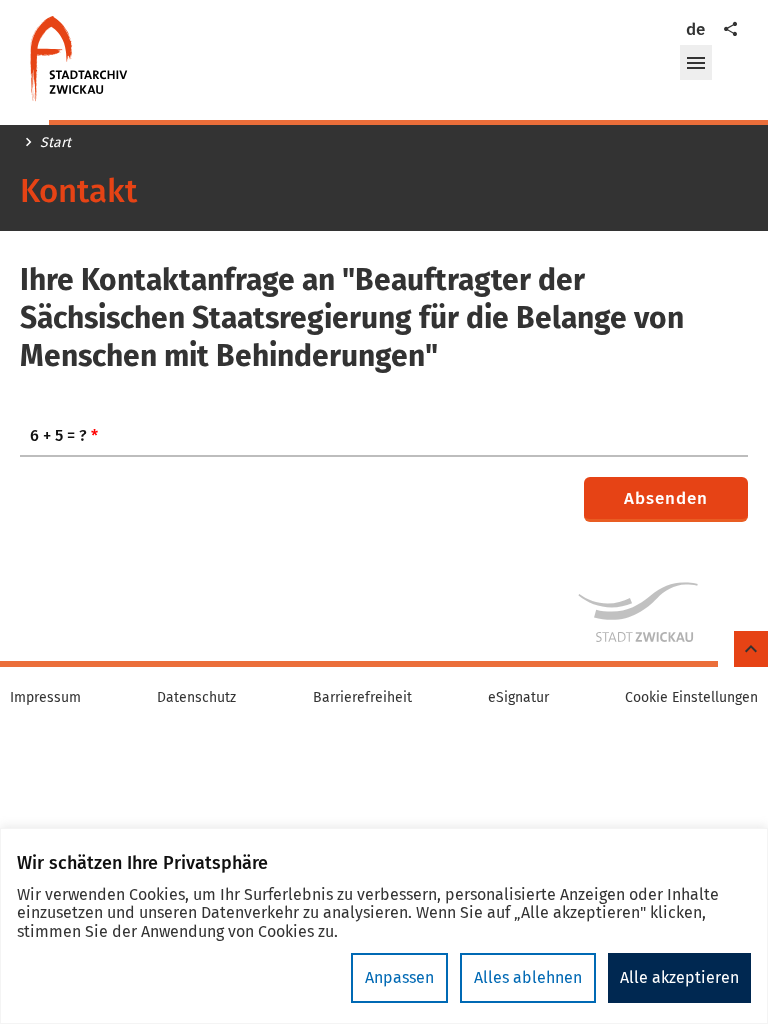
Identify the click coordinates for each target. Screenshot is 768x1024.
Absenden (666, 498)
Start (55, 143)
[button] (696, 63)
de (695, 29)
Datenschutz (196, 698)
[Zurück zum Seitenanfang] (751, 649)
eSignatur (518, 698)
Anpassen (399, 977)
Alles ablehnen (528, 977)
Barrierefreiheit (362, 698)
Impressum (45, 698)
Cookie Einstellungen (691, 698)
